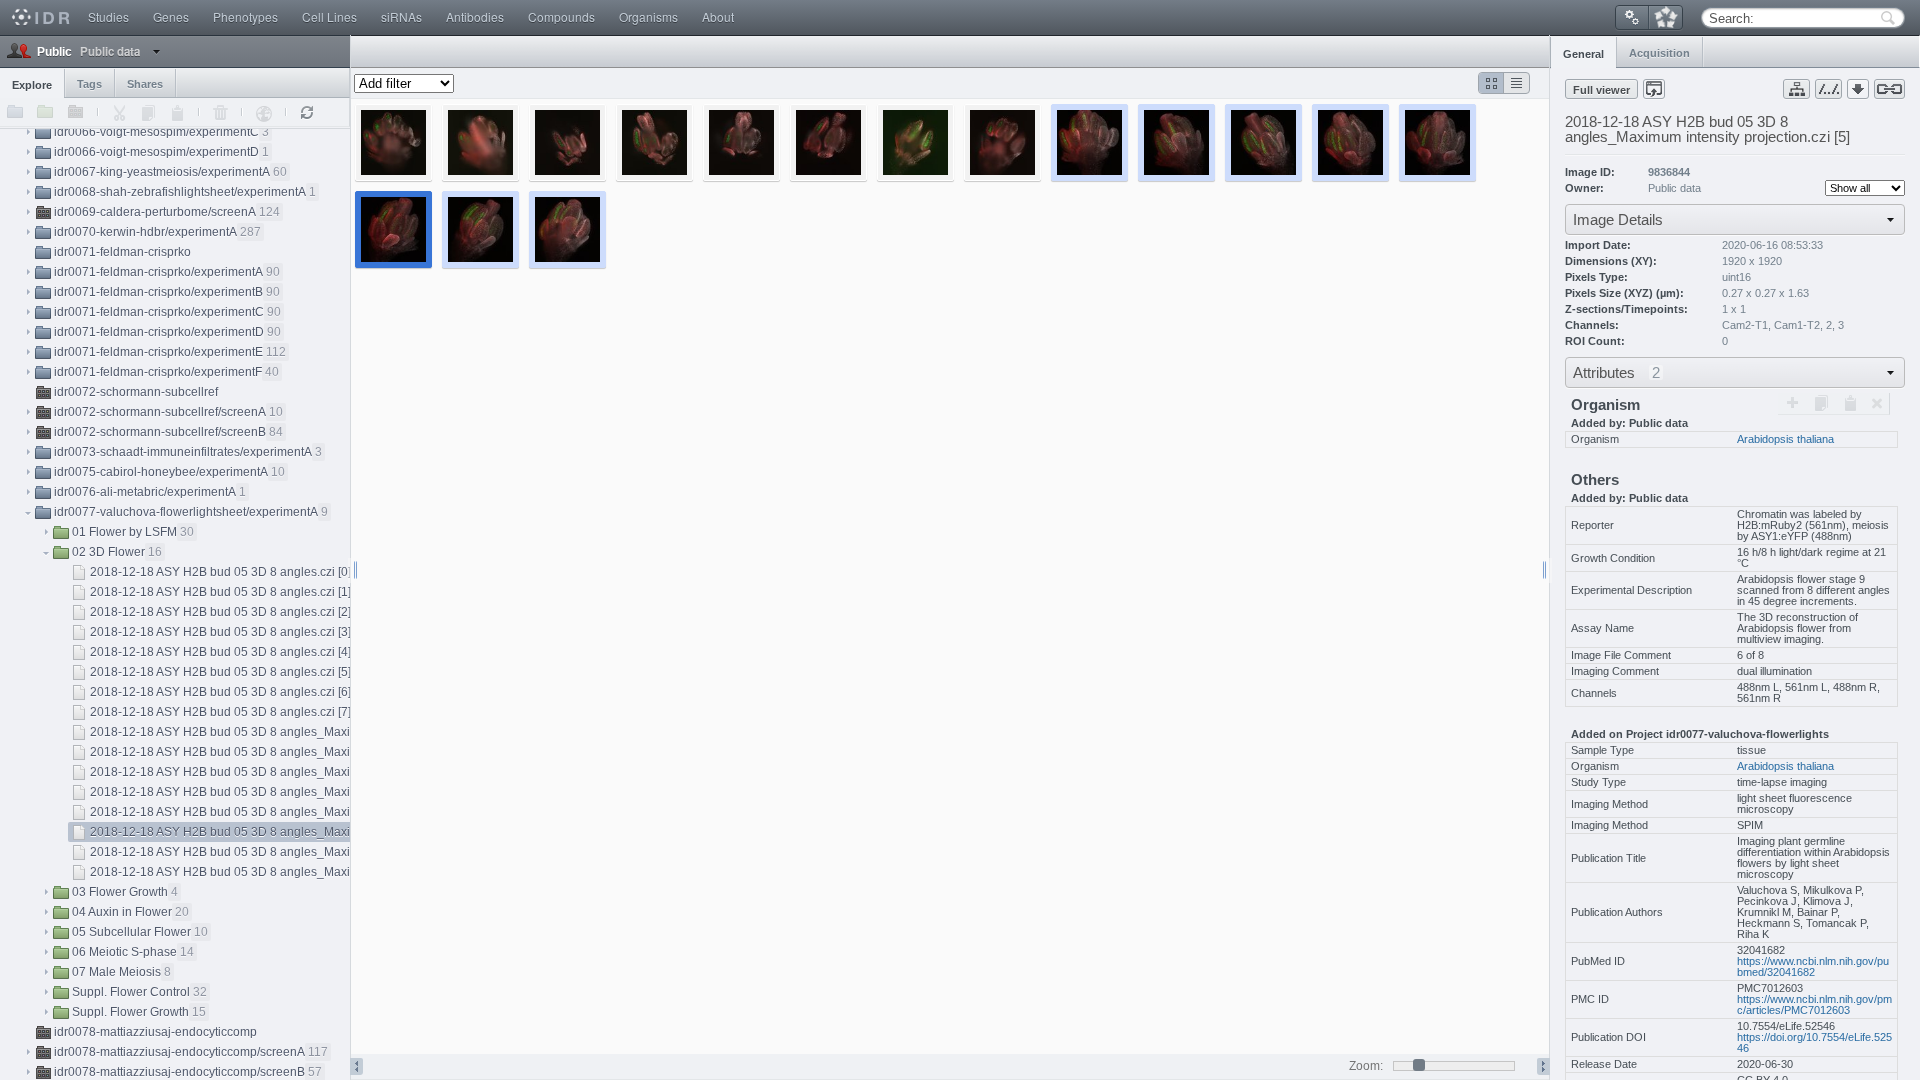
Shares (145, 84)
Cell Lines (329, 17)
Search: (1731, 18)
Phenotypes (245, 17)
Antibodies (475, 17)
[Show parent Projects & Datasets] (1796, 89)
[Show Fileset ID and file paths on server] (1828, 89)
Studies (108, 17)
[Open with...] (1654, 89)
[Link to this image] (1889, 89)
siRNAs (401, 17)
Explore (32, 85)
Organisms (648, 17)
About (718, 17)
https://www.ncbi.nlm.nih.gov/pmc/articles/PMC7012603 (1814, 1004)
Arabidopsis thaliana (1785, 439)
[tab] (1583, 52)
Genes (171, 17)
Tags (89, 84)
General (1583, 54)
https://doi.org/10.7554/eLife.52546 (1814, 1042)
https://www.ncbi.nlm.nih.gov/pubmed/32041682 (1813, 966)
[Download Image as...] (1858, 89)
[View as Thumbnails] (1491, 83)
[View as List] (1516, 83)
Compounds (561, 17)
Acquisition (1659, 53)
